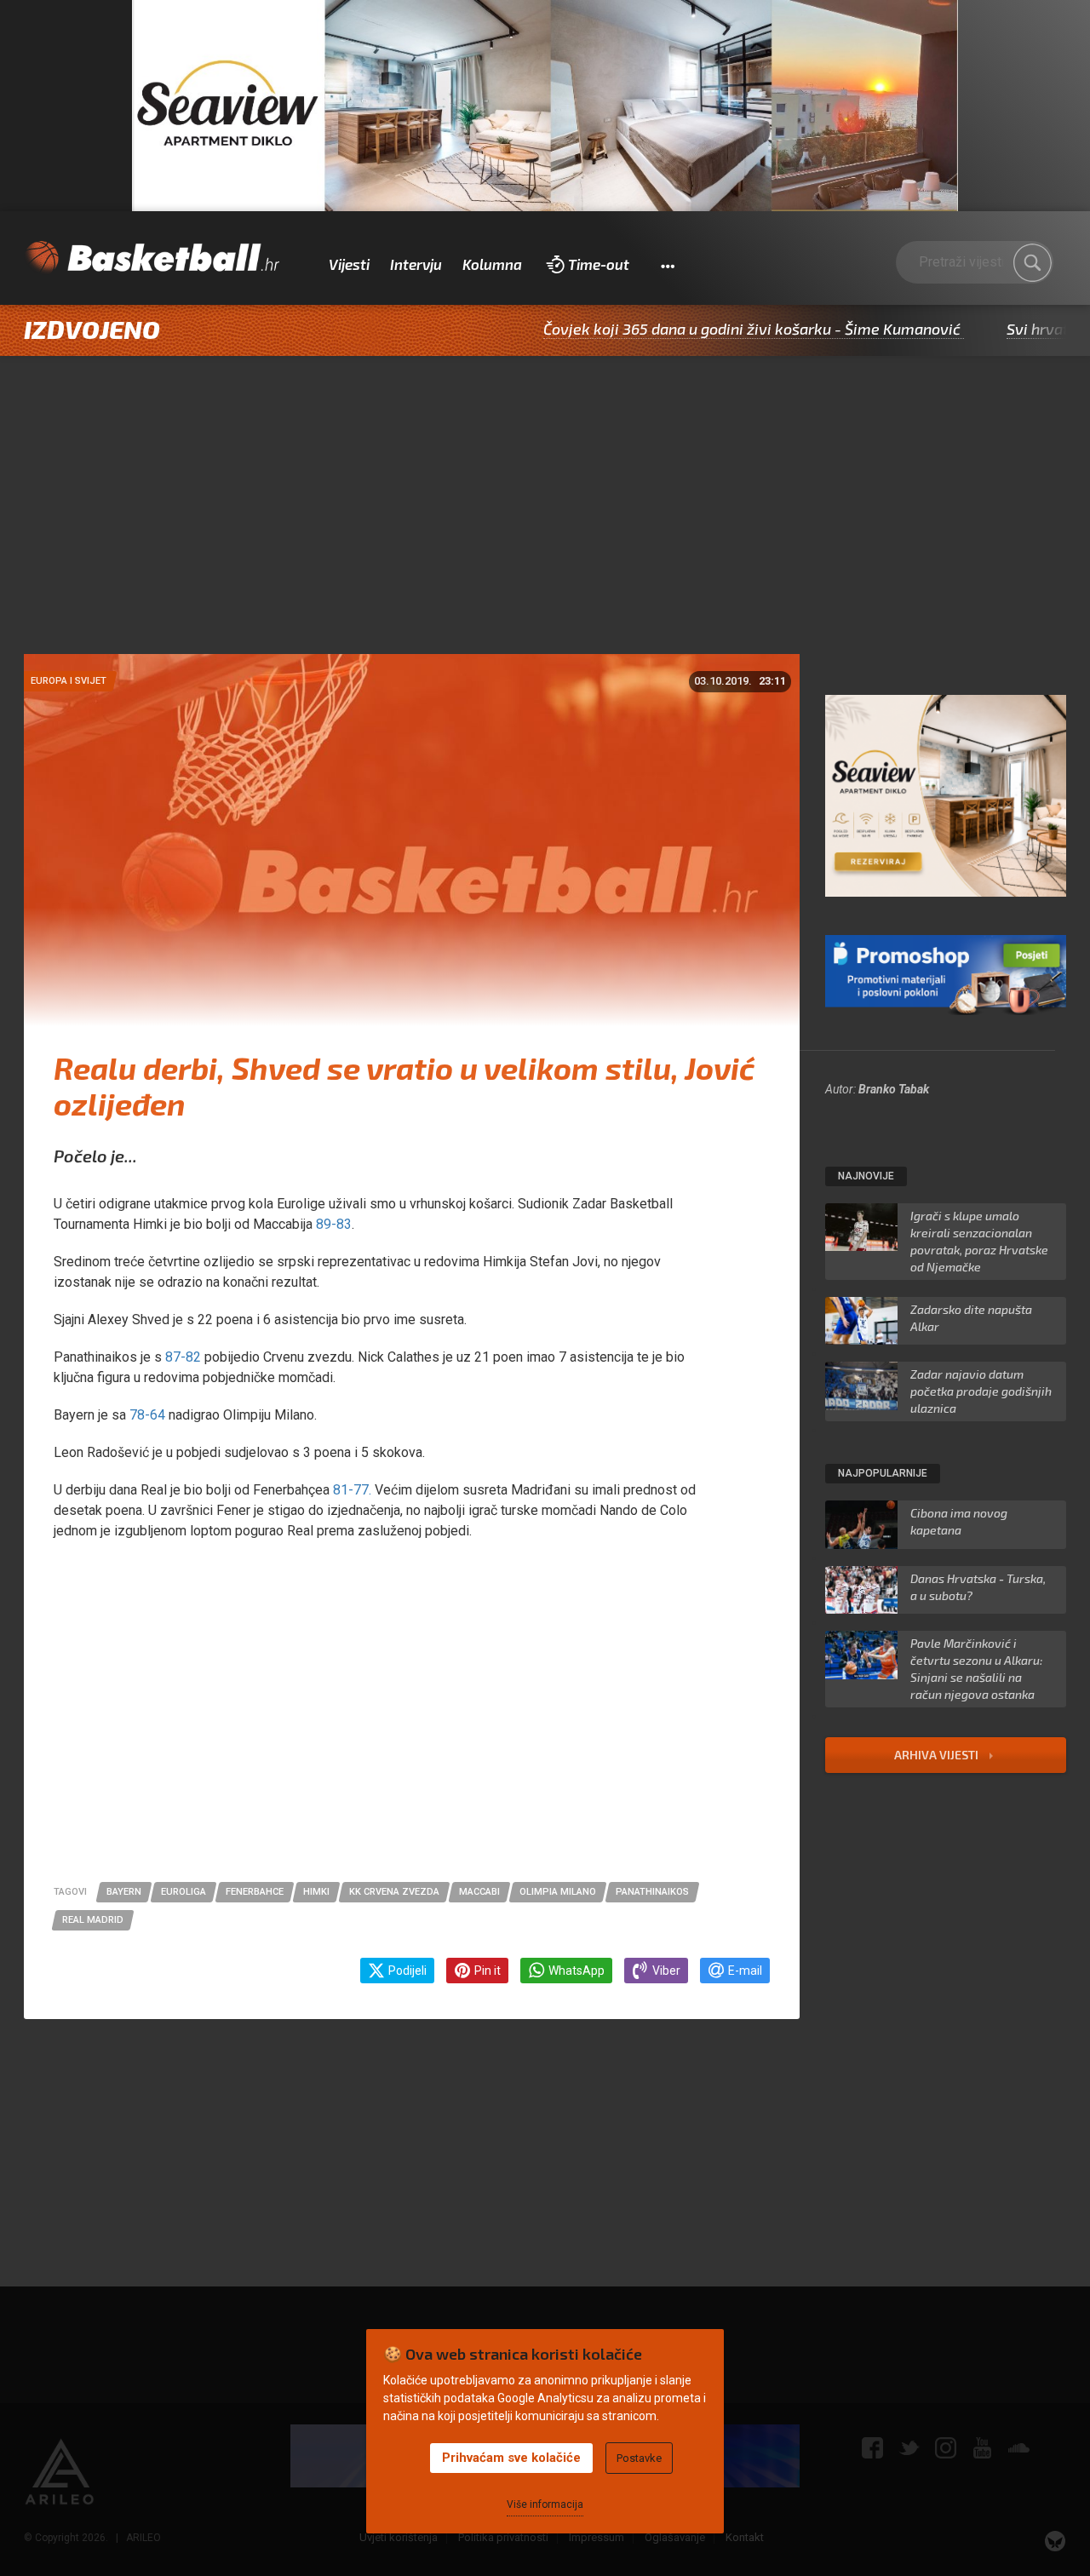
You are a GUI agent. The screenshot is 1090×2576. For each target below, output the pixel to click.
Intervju (416, 264)
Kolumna (492, 264)
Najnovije (866, 1176)
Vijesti (349, 264)
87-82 (183, 1357)
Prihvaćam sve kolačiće (511, 2458)
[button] (667, 265)
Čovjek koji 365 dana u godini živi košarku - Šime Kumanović (686, 329)
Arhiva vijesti (938, 1755)
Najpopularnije (883, 1473)
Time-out (599, 264)
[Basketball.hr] (152, 258)
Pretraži (1032, 263)
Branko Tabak (894, 1089)
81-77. (354, 1490)
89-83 (334, 1224)
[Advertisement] (545, 526)
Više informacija (545, 2504)
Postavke (639, 2458)
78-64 (149, 1415)
